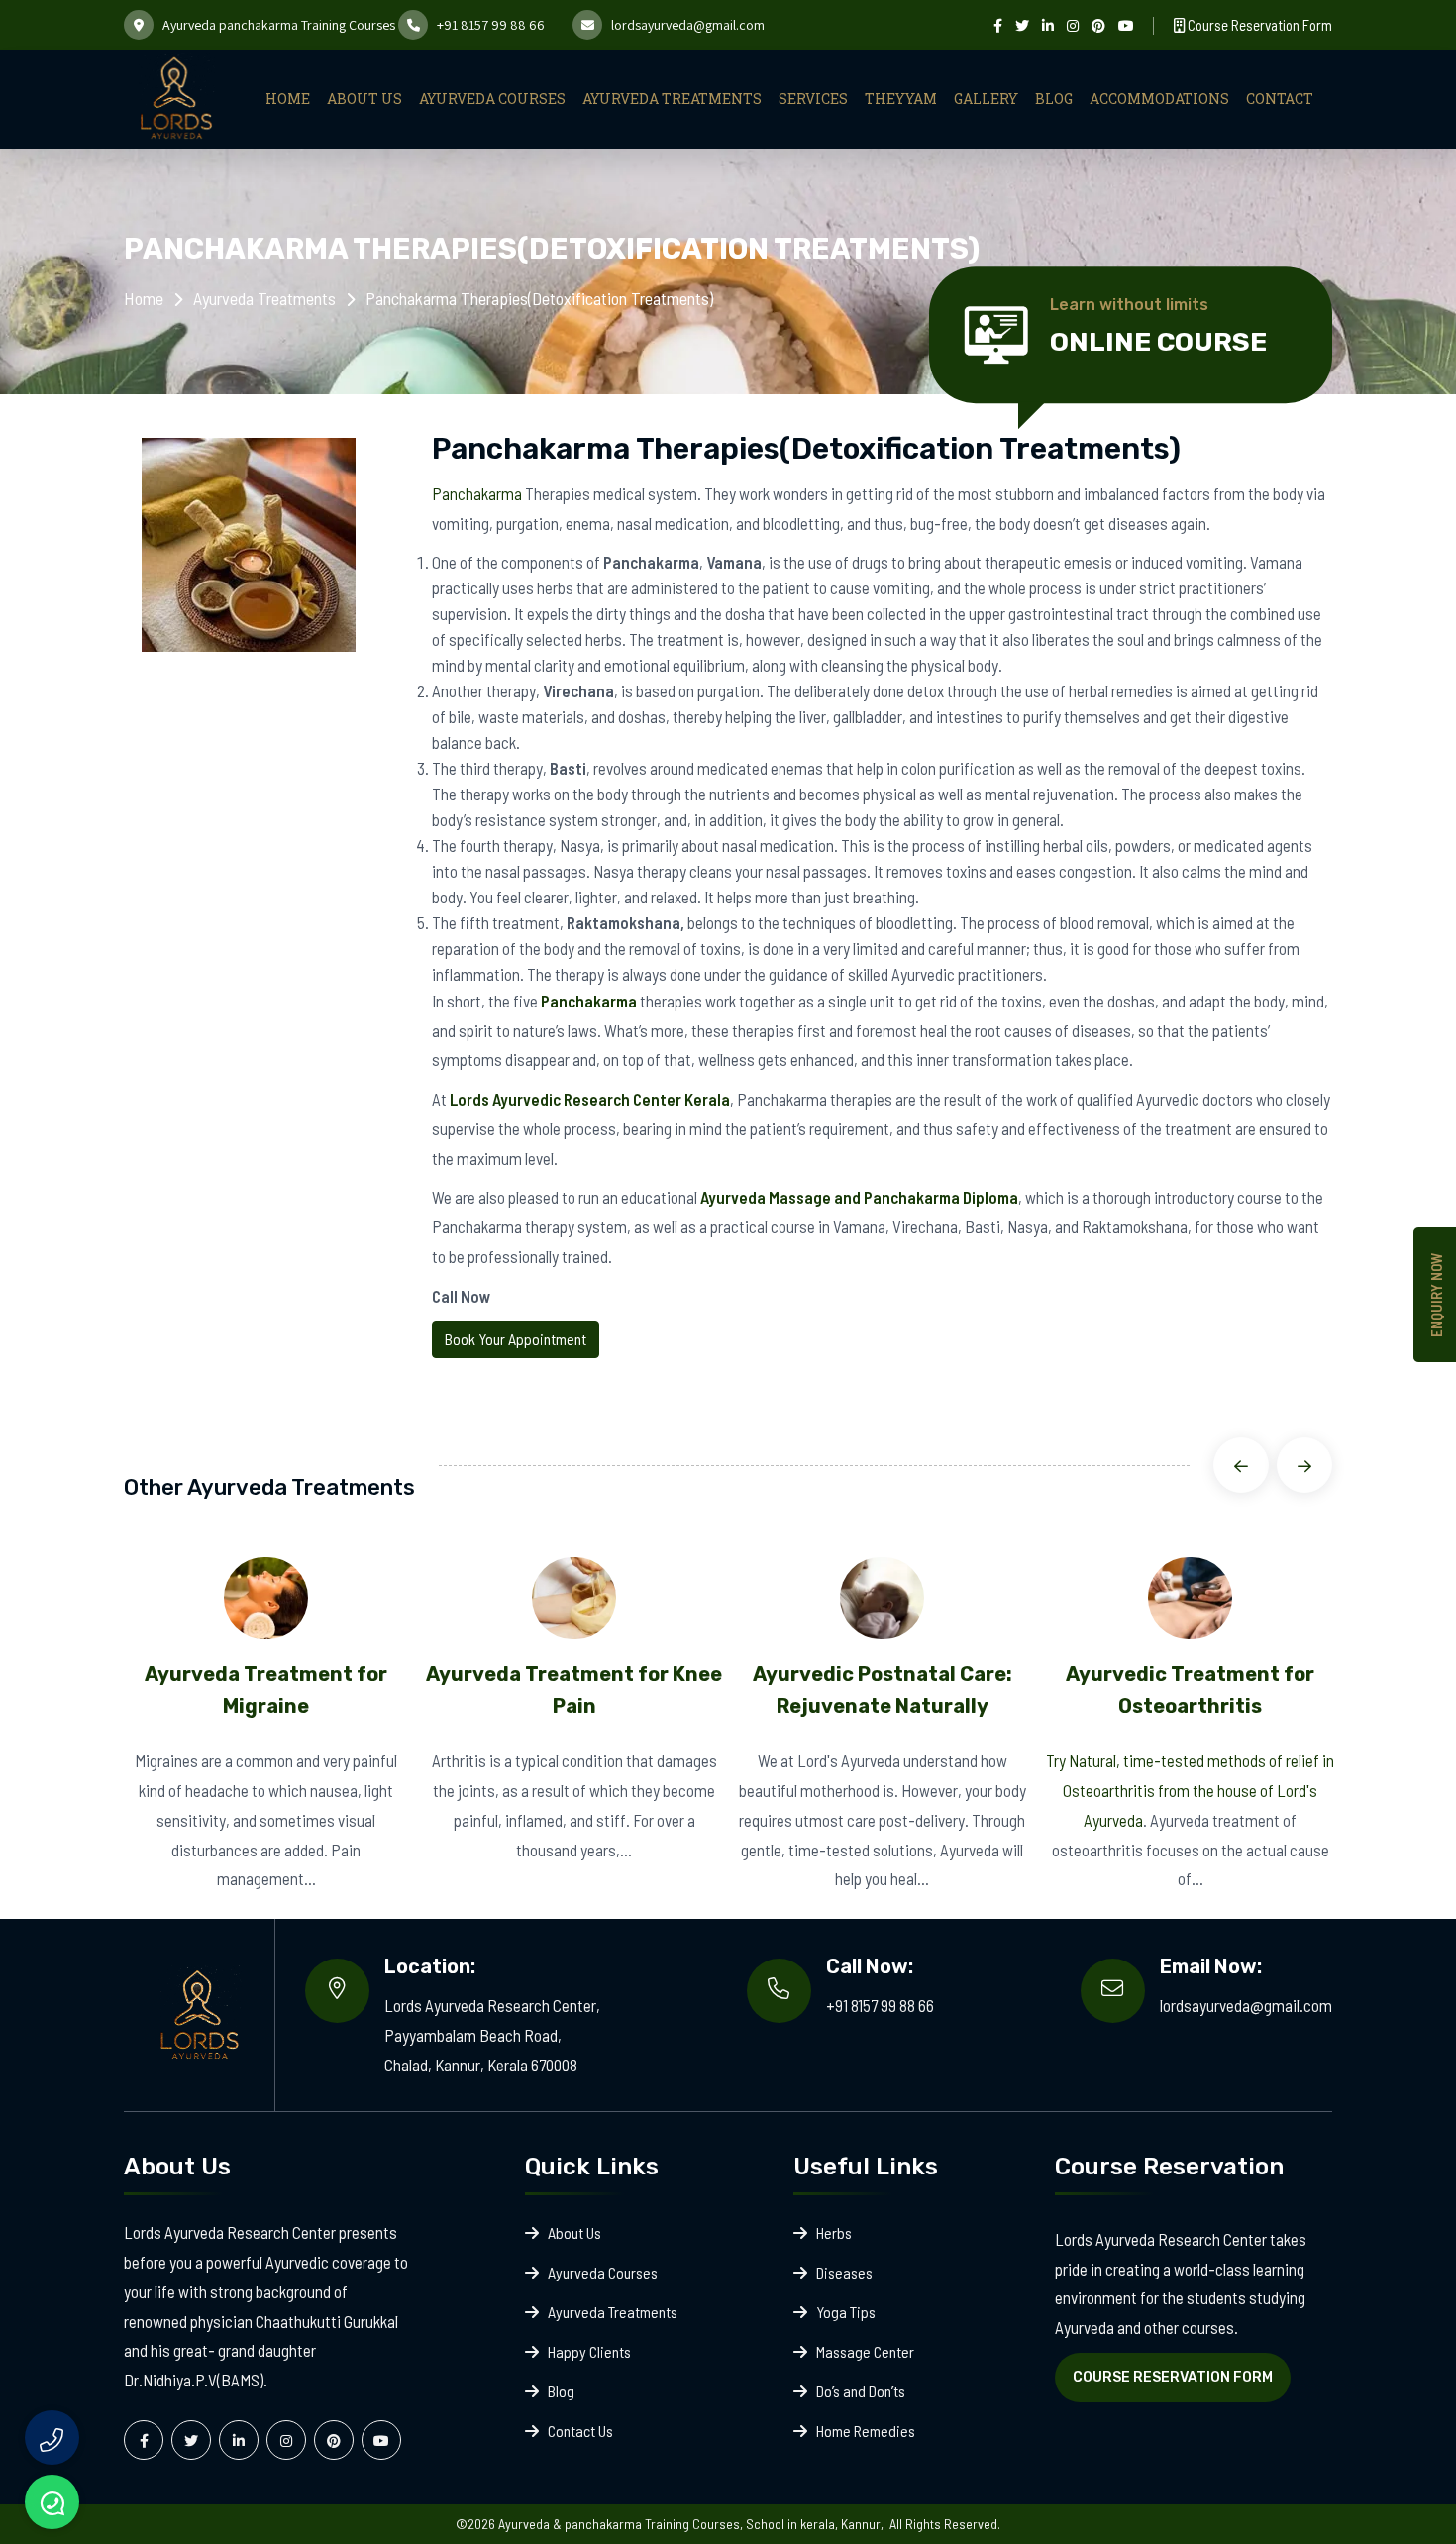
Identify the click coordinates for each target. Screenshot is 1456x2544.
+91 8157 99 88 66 (491, 25)
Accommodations (1159, 99)
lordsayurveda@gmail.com (688, 25)
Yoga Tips (846, 2312)
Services (813, 99)
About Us (364, 99)
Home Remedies (866, 2431)
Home (288, 99)
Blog (1054, 99)
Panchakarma (477, 493)
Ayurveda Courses (492, 99)
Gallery (986, 99)
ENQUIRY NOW (1436, 1295)
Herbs (834, 2232)
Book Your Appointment (516, 1339)
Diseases (844, 2272)
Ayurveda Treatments (672, 99)
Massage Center (865, 2351)
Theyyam (901, 99)
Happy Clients (589, 2351)
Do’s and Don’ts (861, 2391)
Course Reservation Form (1258, 25)
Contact (1280, 99)
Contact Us (580, 2431)
